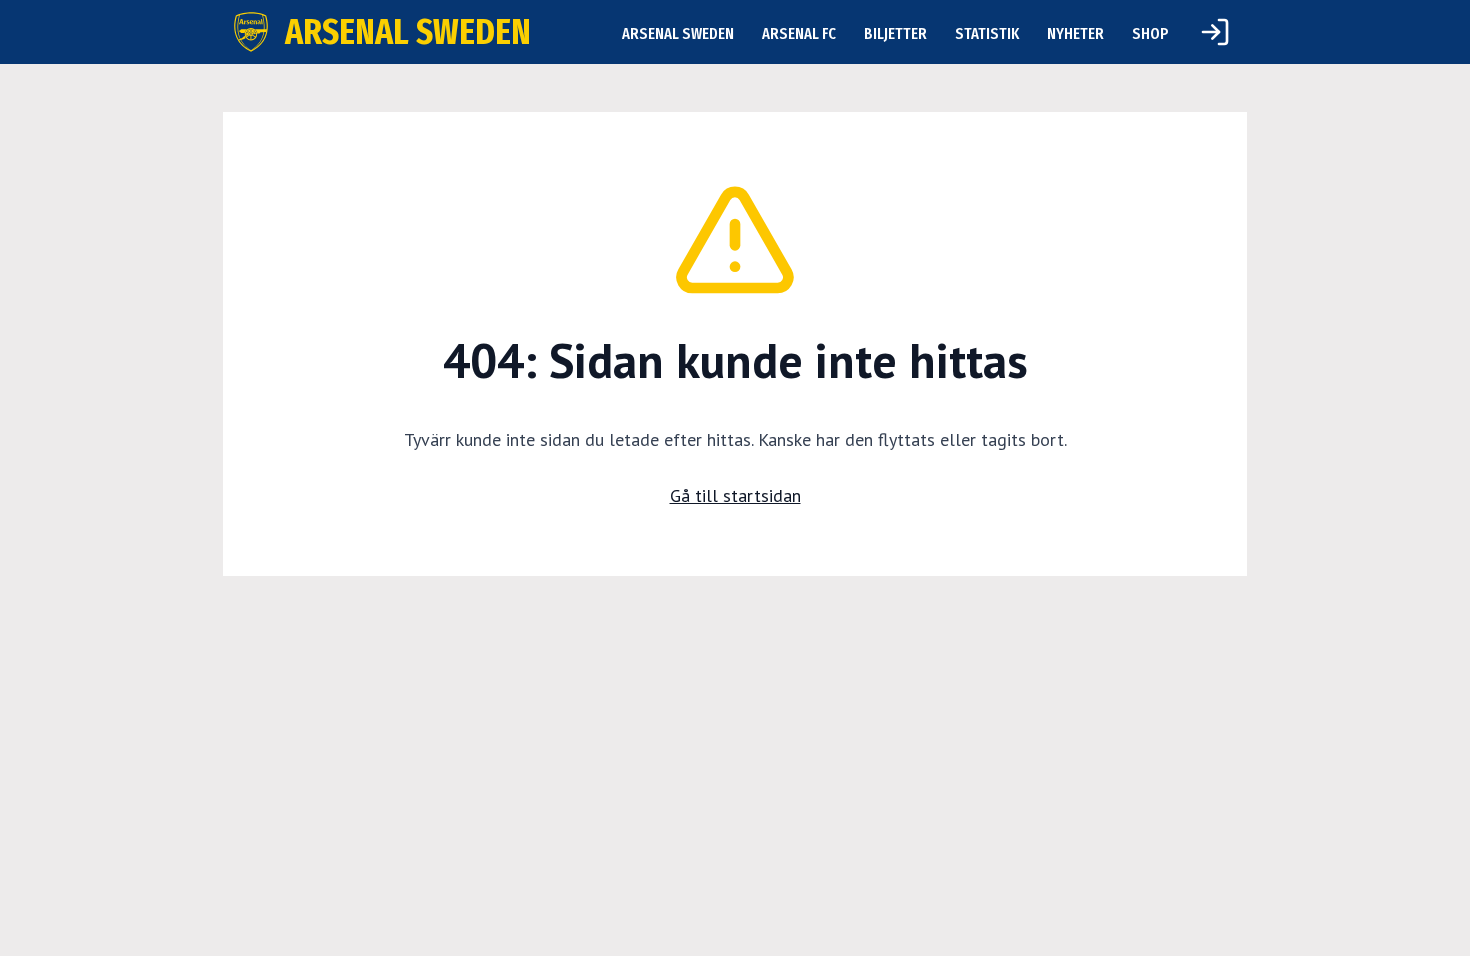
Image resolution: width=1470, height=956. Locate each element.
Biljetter (895, 33)
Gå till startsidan (735, 495)
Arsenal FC (799, 33)
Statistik (987, 33)
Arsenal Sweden (678, 33)
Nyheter (1075, 33)
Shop (1150, 33)
